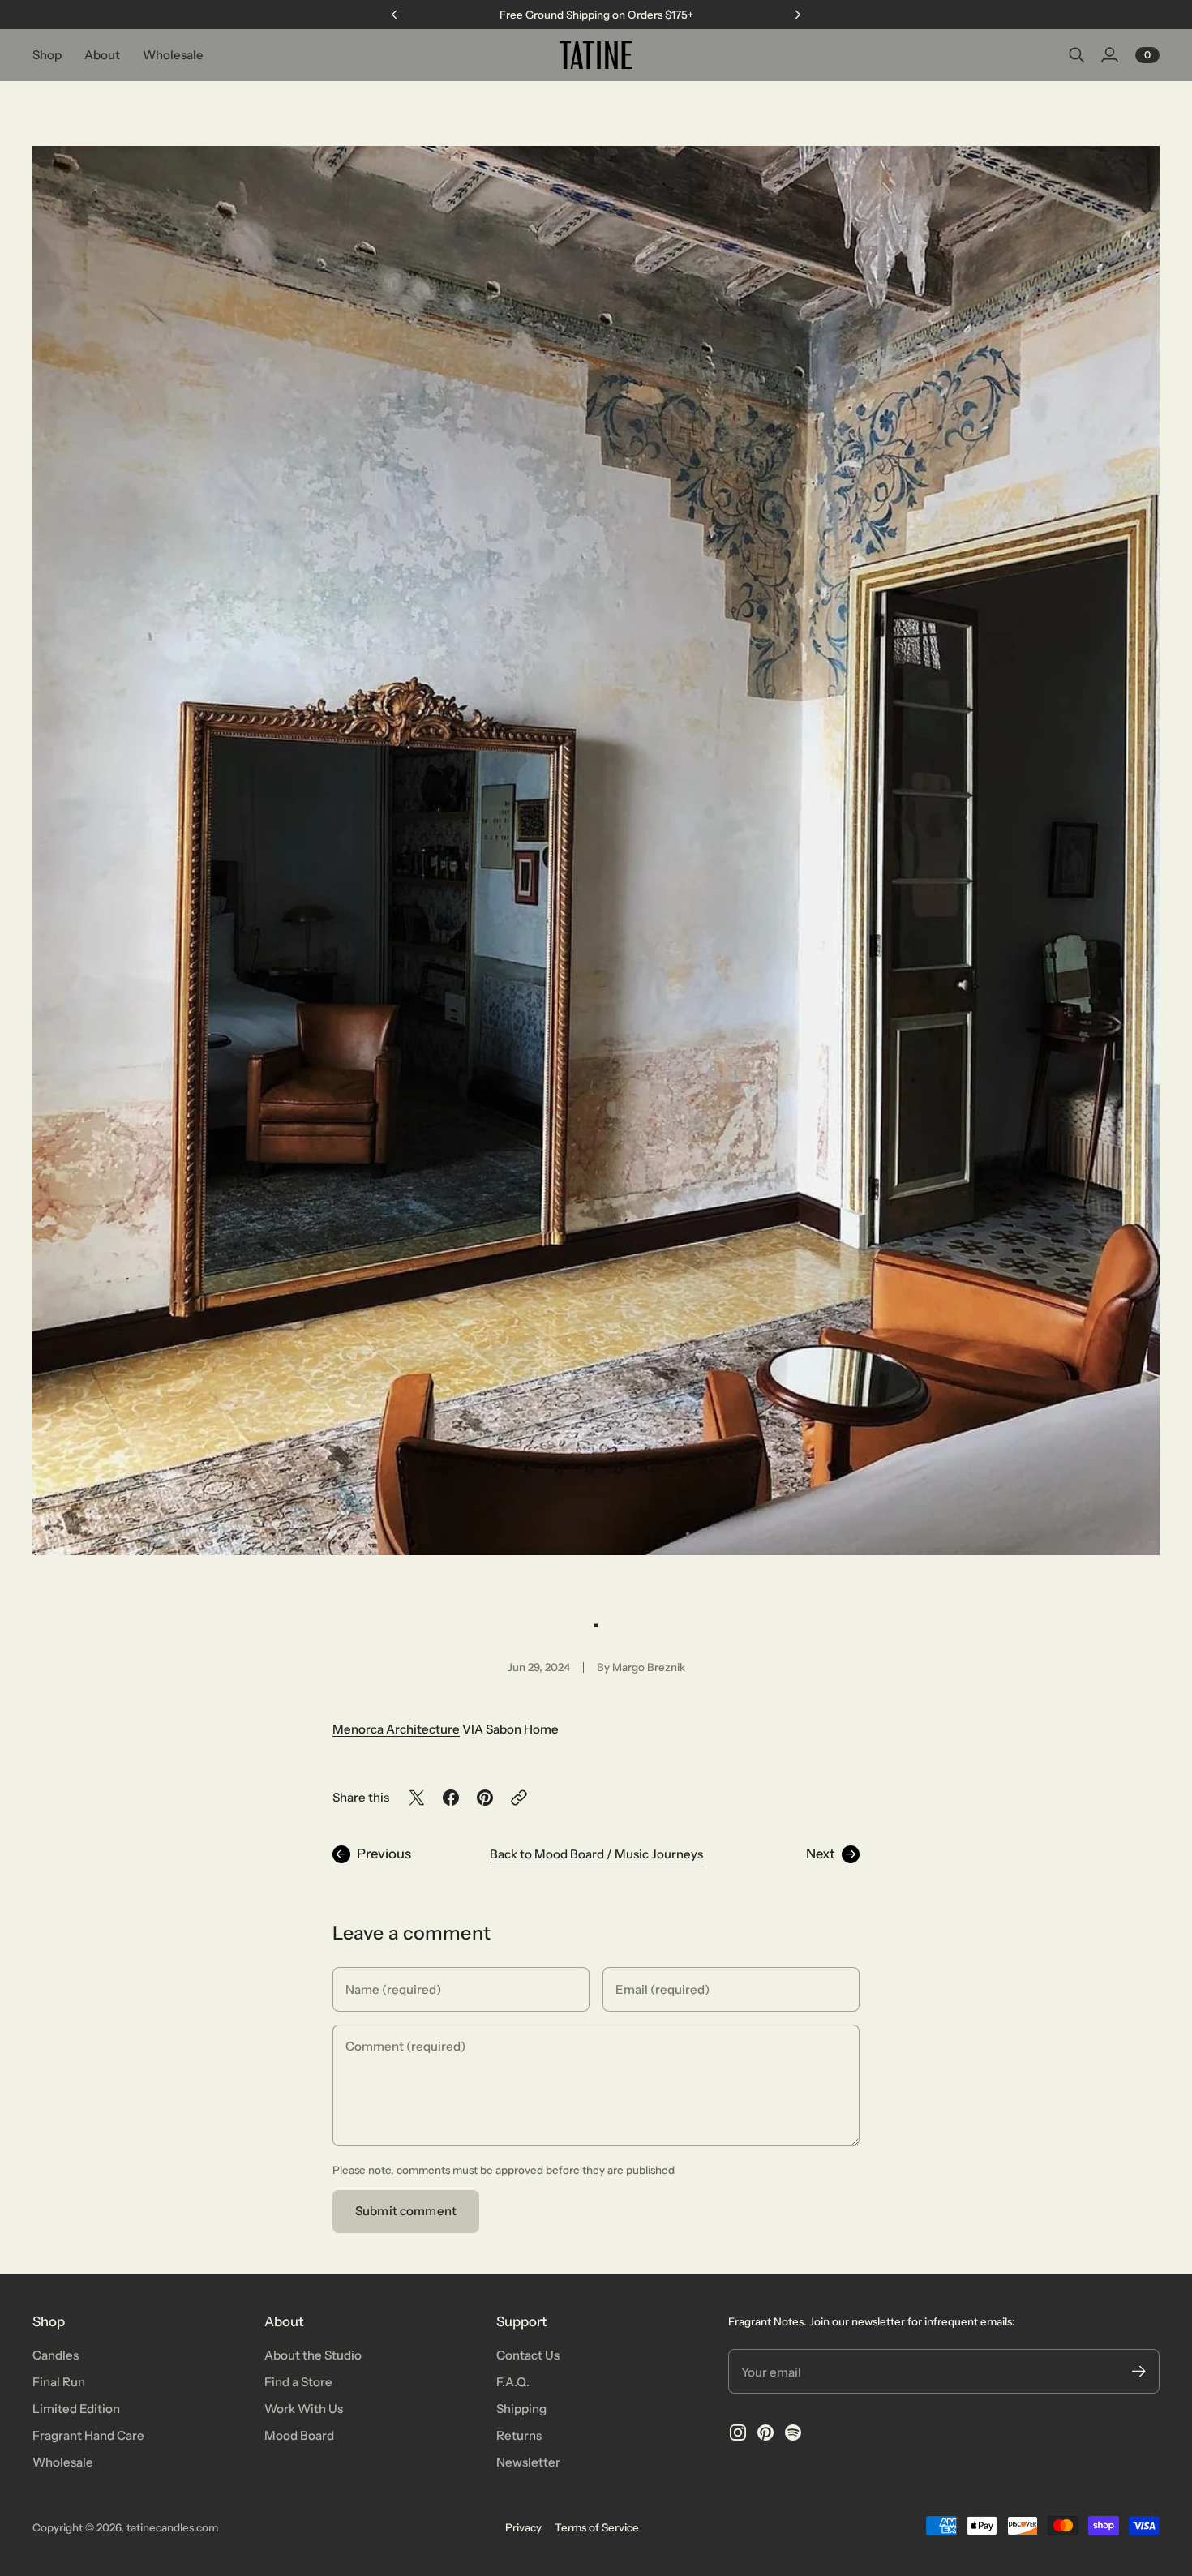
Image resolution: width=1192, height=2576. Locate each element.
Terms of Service (597, 2527)
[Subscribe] (1139, 2371)
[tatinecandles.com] (596, 55)
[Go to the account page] (1109, 55)
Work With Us (304, 2409)
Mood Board (299, 2435)
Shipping (521, 2409)
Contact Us (528, 2355)
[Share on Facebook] (451, 1798)
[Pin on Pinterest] (485, 1798)
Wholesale (63, 2462)
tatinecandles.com (172, 2527)
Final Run (59, 2382)
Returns (519, 2435)
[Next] (798, 15)
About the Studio (313, 2355)
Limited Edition (76, 2409)
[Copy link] (519, 1798)
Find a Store (298, 2382)
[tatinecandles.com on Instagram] (738, 2432)
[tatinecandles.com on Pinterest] (765, 2432)
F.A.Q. (513, 2382)
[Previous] (394, 15)
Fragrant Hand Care (88, 2435)
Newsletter (528, 2462)
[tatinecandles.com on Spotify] (793, 2432)
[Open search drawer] (1077, 55)
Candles (56, 2355)
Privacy (523, 2527)
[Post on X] (417, 1798)
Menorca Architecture (396, 1729)
